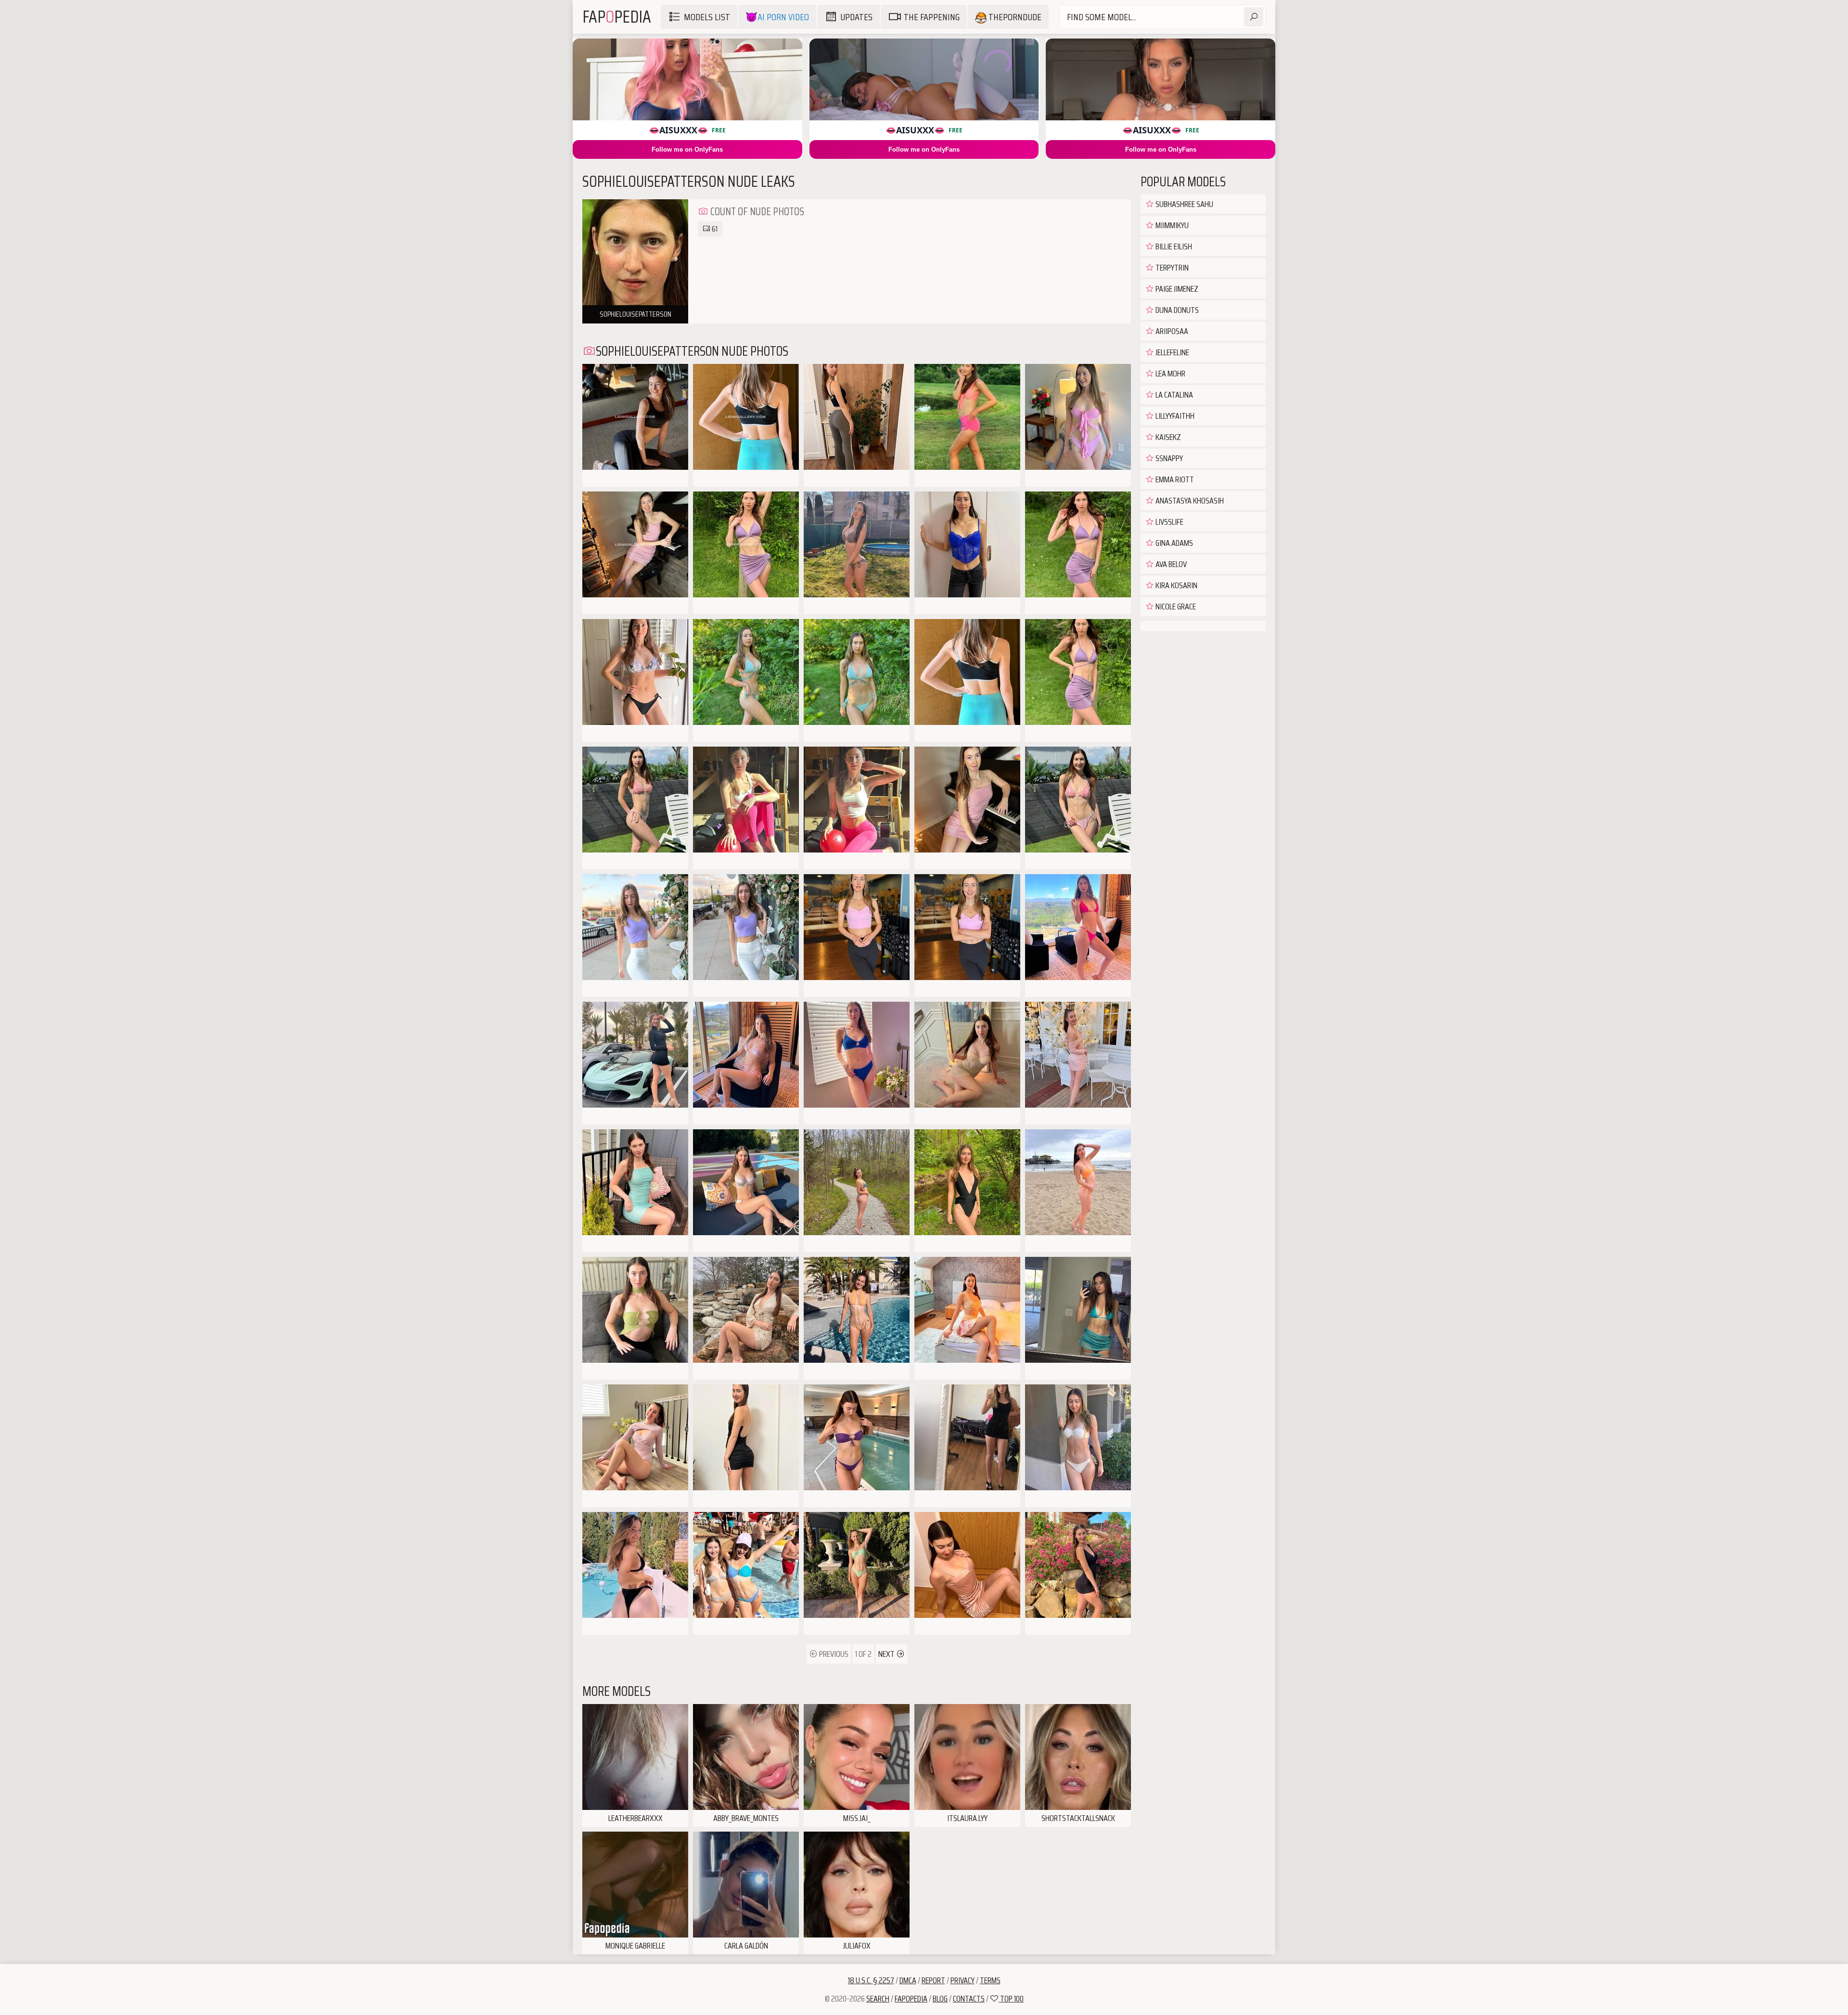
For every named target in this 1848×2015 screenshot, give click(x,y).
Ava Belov (1170, 564)
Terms (990, 1980)
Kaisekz (1168, 437)
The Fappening (932, 17)
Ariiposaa (1171, 331)
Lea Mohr (1170, 374)
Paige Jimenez (1176, 289)
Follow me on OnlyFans (687, 149)
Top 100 (1011, 1999)
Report (933, 1980)
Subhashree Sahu (1184, 204)
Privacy (962, 1980)
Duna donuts (1176, 310)
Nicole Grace (1175, 607)
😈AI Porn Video (777, 17)
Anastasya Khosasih (1189, 501)
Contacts (969, 1999)
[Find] (1254, 17)
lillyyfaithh (1174, 416)
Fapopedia (911, 1999)
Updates (856, 17)
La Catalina (1174, 395)
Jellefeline (1172, 352)
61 (714, 229)
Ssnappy (1168, 458)
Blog (940, 1999)
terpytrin (1171, 268)
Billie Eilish (1173, 246)
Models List (707, 17)
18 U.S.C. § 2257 (871, 1980)
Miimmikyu (1171, 225)
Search (878, 1999)
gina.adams (1174, 543)
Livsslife (1169, 522)
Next (887, 1654)
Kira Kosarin (1176, 585)
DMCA (908, 1980)
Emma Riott (1174, 479)
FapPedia (617, 17)
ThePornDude (1014, 17)
